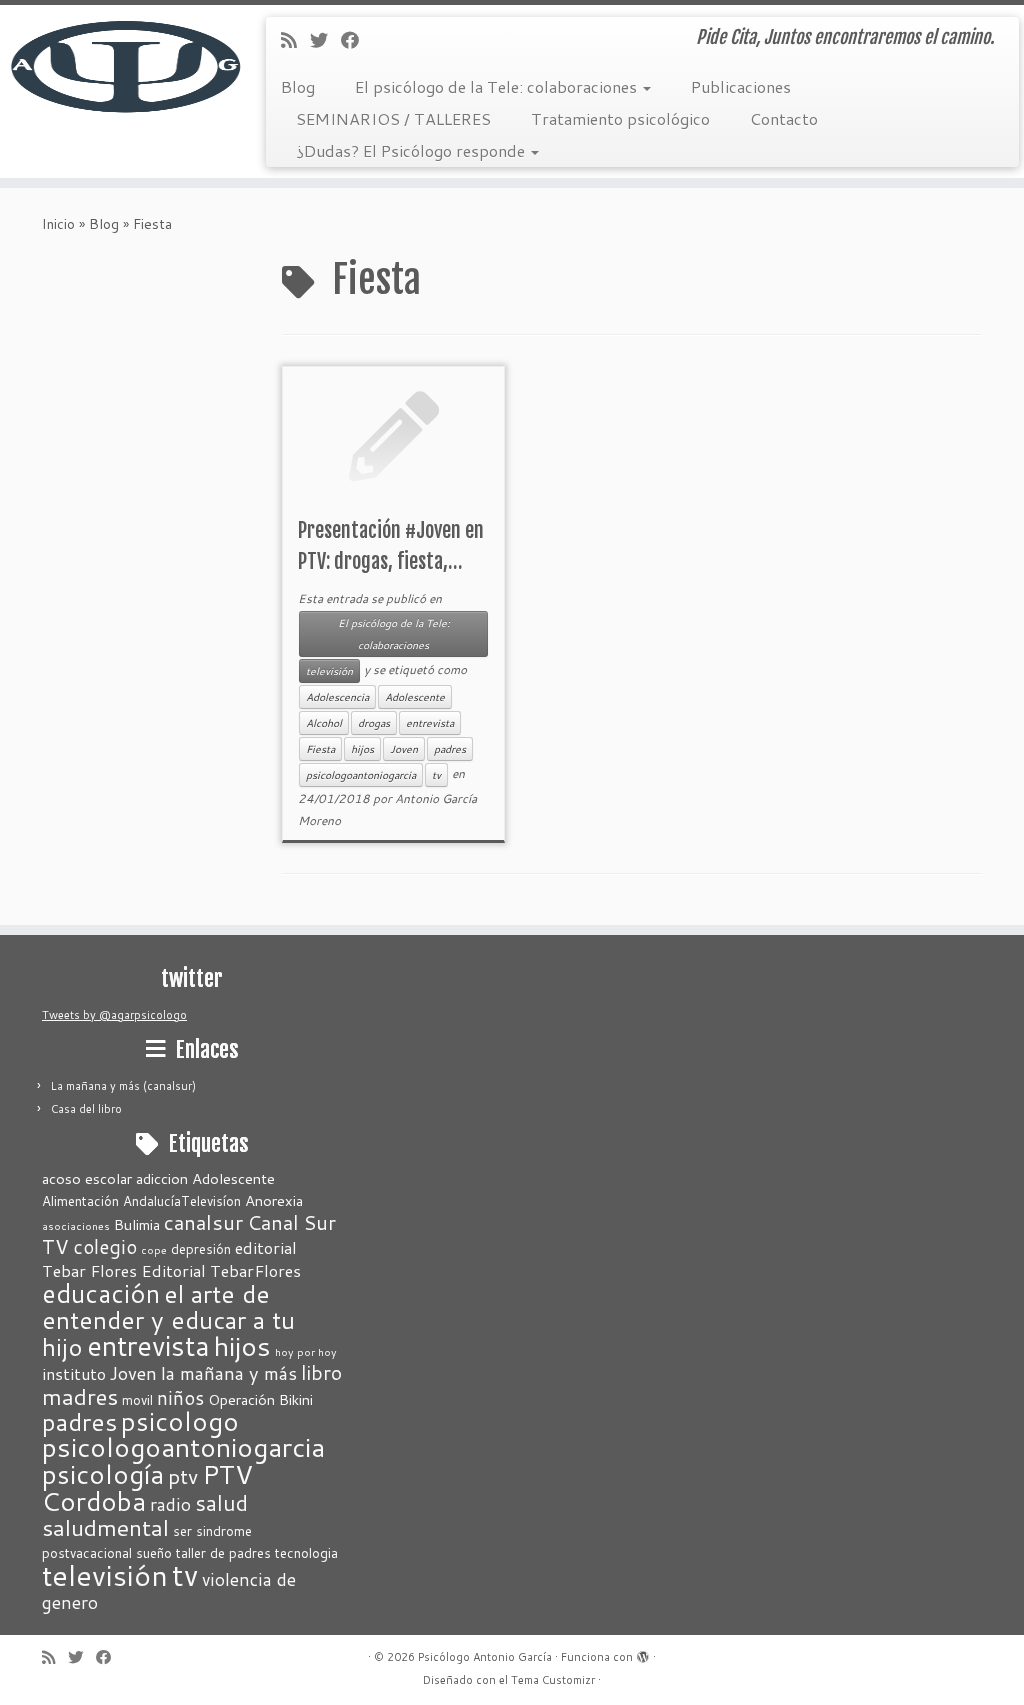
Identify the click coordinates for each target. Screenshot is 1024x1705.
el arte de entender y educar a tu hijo (168, 1320)
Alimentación (80, 1201)
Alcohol (324, 723)
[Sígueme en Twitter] (325, 40)
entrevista (430, 723)
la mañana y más (229, 1373)
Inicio (58, 224)
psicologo (180, 1421)
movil (137, 1400)
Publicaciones (741, 86)
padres (450, 749)
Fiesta (320, 749)
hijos (362, 749)
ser (182, 1531)
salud (221, 1502)
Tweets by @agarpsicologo (114, 1015)
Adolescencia (337, 697)
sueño (154, 1553)
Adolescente (415, 697)
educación (101, 1293)
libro (321, 1372)
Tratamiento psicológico (620, 118)
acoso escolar (87, 1178)
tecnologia (306, 1553)
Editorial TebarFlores (221, 1270)
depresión (201, 1249)
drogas (374, 723)
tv (436, 775)
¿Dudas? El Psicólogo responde (412, 150)
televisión (329, 671)
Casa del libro (86, 1109)
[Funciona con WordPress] (643, 1653)
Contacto (784, 118)
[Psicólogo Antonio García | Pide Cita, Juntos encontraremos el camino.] (120, 65)
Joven (404, 749)
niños (180, 1397)
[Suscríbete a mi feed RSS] (295, 40)
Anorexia (274, 1200)
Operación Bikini (260, 1399)
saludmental (105, 1527)
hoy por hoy (306, 1351)
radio (170, 1504)
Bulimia (137, 1224)
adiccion (162, 1178)
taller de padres (223, 1553)
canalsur (203, 1222)
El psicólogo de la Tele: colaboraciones (498, 86)
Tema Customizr (553, 1680)
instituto (74, 1373)
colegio (105, 1246)
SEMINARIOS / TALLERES (393, 118)
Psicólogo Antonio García (485, 1657)
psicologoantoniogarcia (361, 775)
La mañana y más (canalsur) (123, 1086)
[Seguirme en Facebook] (356, 40)
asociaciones (76, 1225)
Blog (298, 86)
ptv (183, 1476)
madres (80, 1396)
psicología (103, 1473)
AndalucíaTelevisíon (182, 1201)
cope (154, 1249)
